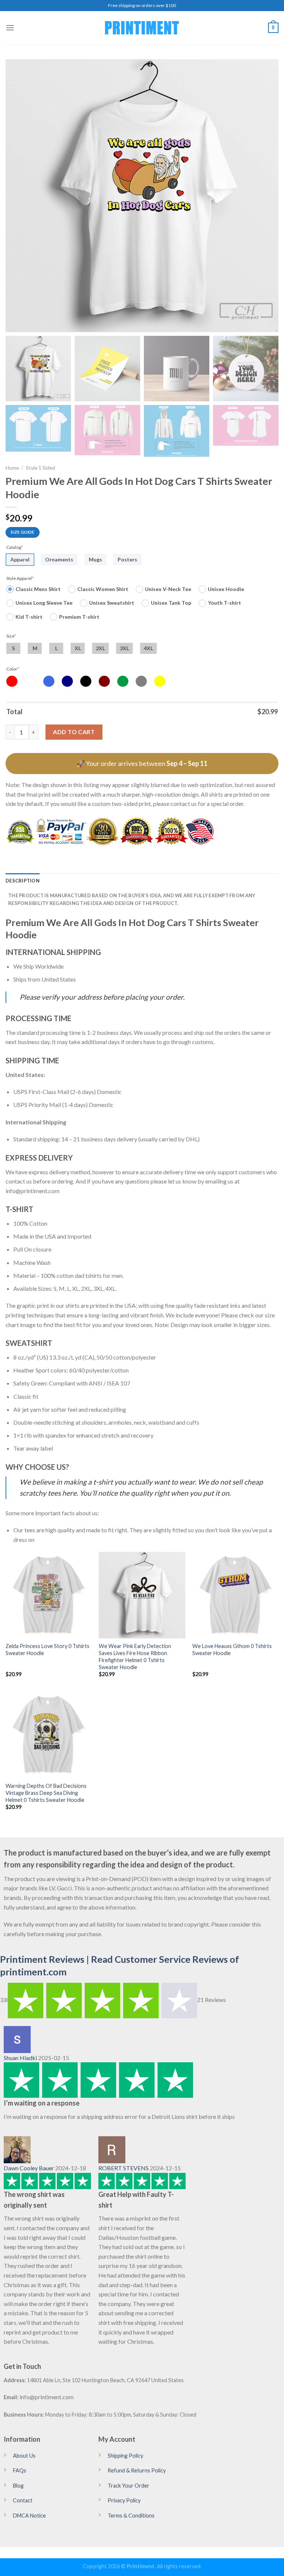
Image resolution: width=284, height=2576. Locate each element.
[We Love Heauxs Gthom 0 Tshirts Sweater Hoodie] (235, 1595)
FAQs (20, 2470)
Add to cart (74, 732)
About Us (24, 2456)
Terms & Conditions (131, 2516)
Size (11, 636)
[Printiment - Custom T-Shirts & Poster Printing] (142, 28)
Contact (23, 2500)
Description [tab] (23, 881)
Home (12, 468)
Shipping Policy (125, 2456)
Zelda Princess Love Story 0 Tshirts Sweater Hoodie (48, 1650)
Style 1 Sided (40, 468)
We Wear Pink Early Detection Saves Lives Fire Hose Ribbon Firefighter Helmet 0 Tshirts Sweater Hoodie (135, 1656)
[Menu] (10, 28)
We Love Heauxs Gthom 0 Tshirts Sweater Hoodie (232, 1650)
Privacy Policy (124, 2500)
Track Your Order (129, 2486)
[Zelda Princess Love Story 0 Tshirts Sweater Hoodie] (49, 1595)
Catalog (15, 547)
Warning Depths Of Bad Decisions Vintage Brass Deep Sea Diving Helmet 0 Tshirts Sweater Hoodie (46, 1793)
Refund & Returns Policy (137, 2470)
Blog (18, 2486)
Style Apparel (20, 578)
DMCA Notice (29, 2516)
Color (13, 669)
